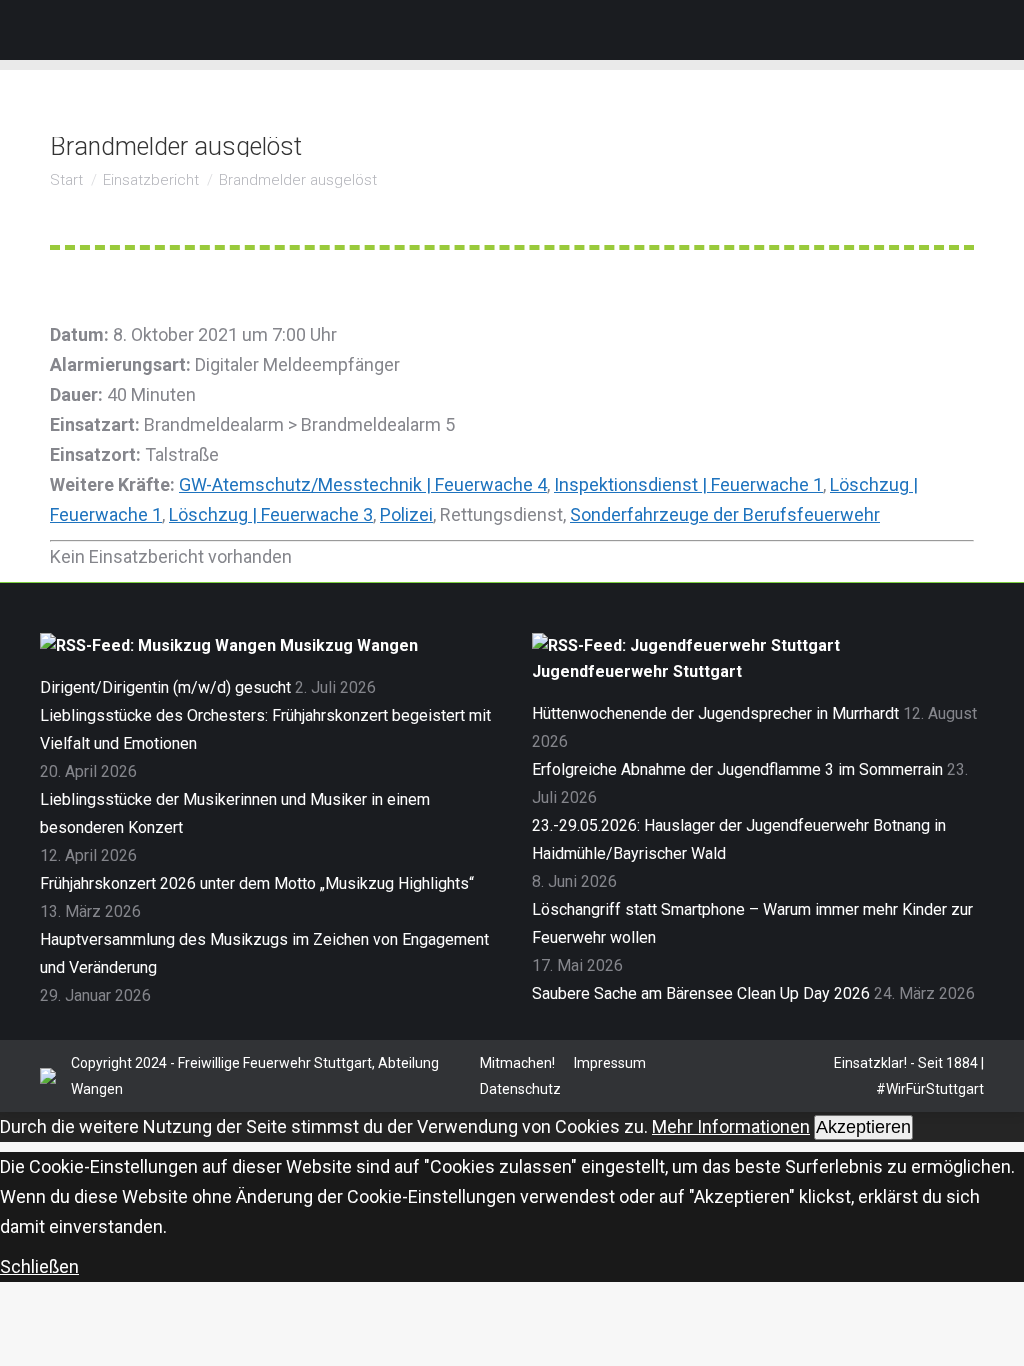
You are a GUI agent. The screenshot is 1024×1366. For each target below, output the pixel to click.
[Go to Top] (994, 1336)
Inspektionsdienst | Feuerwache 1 (688, 484)
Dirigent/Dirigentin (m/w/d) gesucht (165, 687)
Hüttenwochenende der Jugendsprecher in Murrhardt (715, 713)
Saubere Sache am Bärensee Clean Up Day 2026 (701, 993)
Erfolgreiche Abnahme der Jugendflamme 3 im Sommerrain (737, 769)
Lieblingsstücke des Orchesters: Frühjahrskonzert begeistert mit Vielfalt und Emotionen (265, 729)
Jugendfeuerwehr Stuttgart (637, 671)
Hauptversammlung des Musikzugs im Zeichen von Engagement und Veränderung (264, 953)
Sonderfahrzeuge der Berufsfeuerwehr (725, 514)
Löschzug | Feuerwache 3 (271, 514)
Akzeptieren (863, 1127)
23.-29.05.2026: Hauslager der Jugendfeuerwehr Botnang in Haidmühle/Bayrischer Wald (739, 839)
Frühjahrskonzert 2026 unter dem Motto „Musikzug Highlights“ (257, 883)
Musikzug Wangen (349, 645)
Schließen (39, 1266)
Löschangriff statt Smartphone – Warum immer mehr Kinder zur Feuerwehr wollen (752, 923)
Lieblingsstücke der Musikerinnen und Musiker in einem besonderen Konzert (235, 813)
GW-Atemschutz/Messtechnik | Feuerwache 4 (363, 484)
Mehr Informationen (731, 1126)
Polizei (406, 514)
